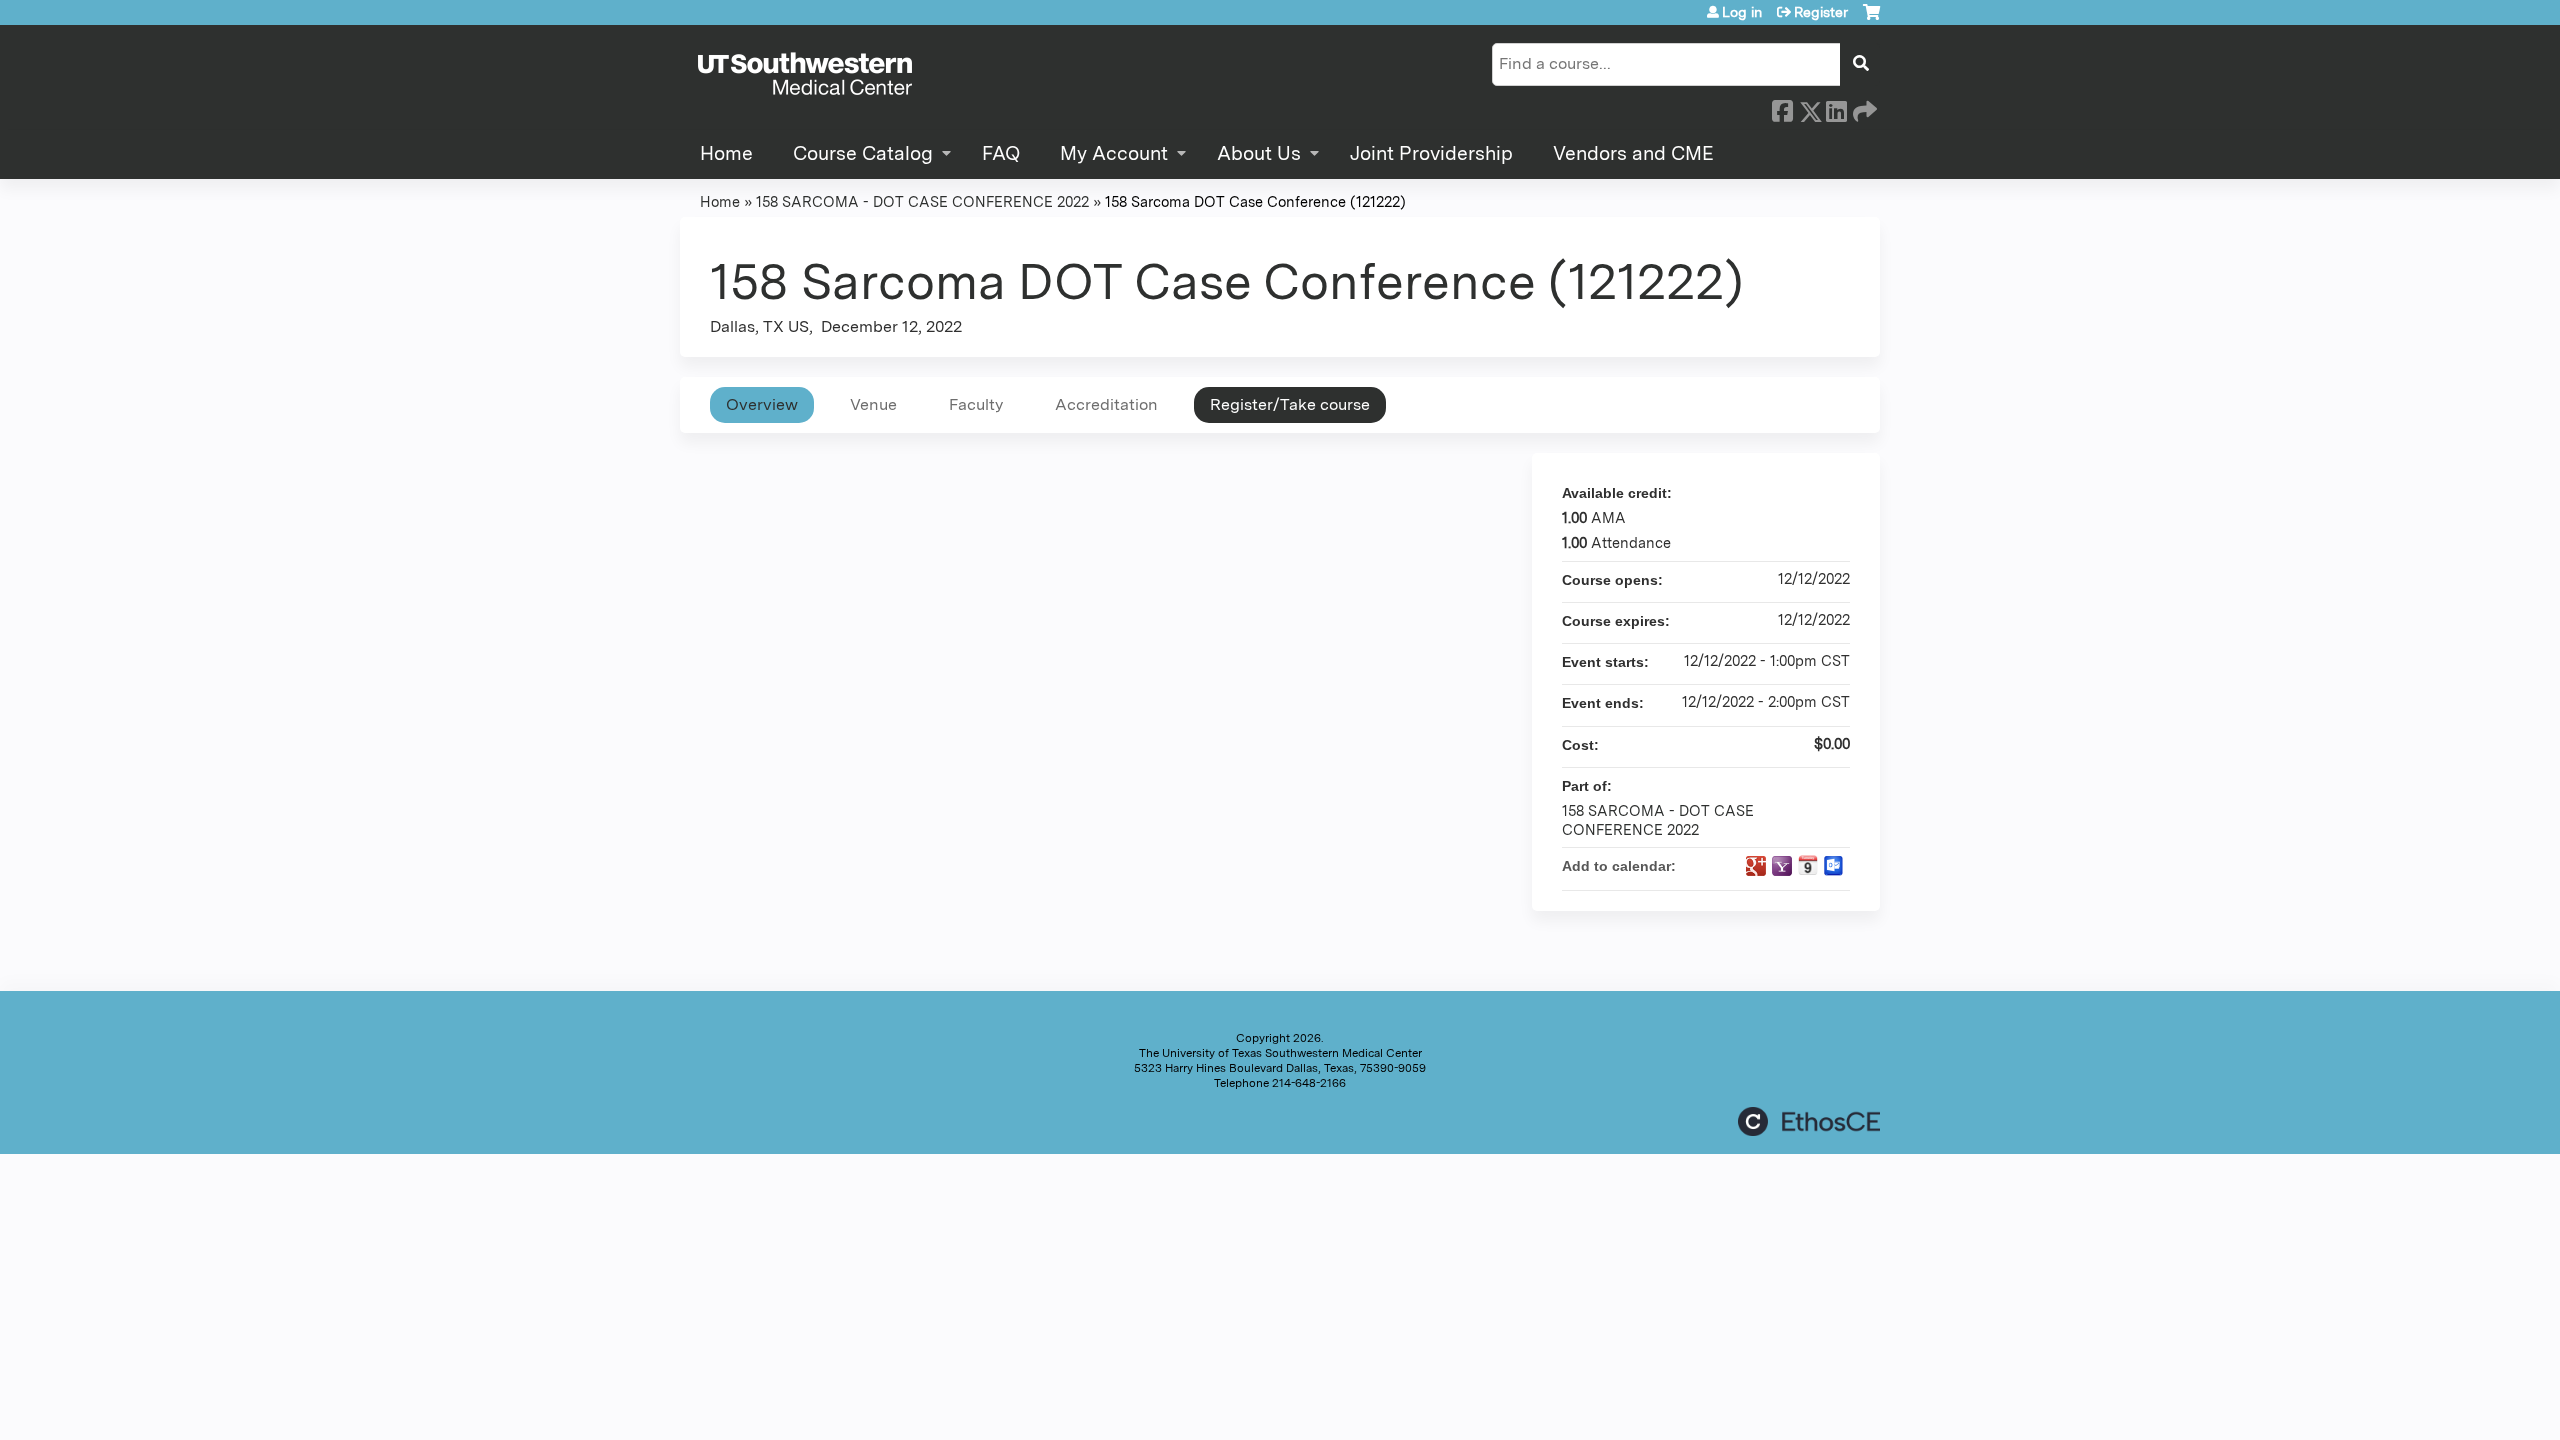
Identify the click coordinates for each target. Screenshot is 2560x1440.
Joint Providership (1431, 153)
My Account (1114, 153)
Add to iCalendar (1808, 865)
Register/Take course (1290, 404)
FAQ (1001, 153)
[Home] (805, 75)
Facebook (1782, 108)
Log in (1742, 12)
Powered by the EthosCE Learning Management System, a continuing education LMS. (1809, 1121)
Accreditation (1106, 404)
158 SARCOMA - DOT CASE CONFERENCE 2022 (922, 201)
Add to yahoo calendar (1782, 866)
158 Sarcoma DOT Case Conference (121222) (1255, 201)
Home (726, 153)
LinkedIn (1836, 108)
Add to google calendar (1756, 866)
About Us (1259, 153)
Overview (762, 404)
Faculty (976, 404)
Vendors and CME (1633, 153)
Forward (1863, 108)
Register (1821, 12)
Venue (873, 404)
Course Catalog (863, 153)
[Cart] (1871, 19)
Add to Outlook (1834, 866)
